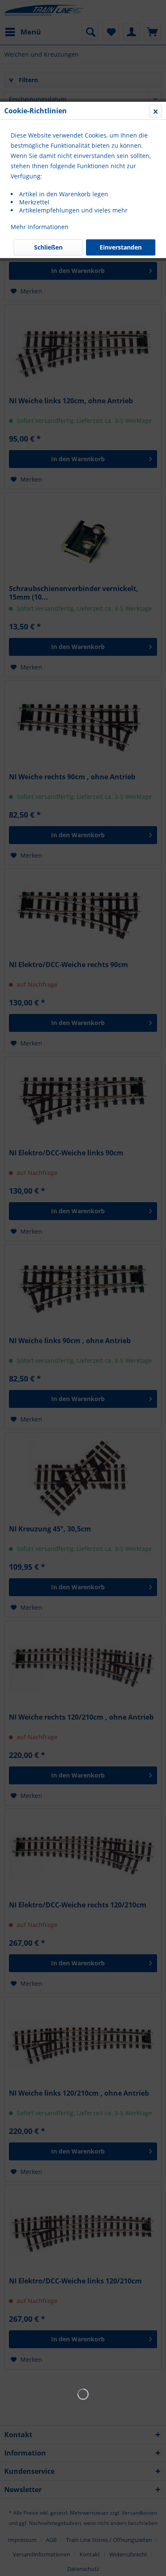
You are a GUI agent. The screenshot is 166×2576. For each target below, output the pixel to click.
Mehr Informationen (40, 227)
